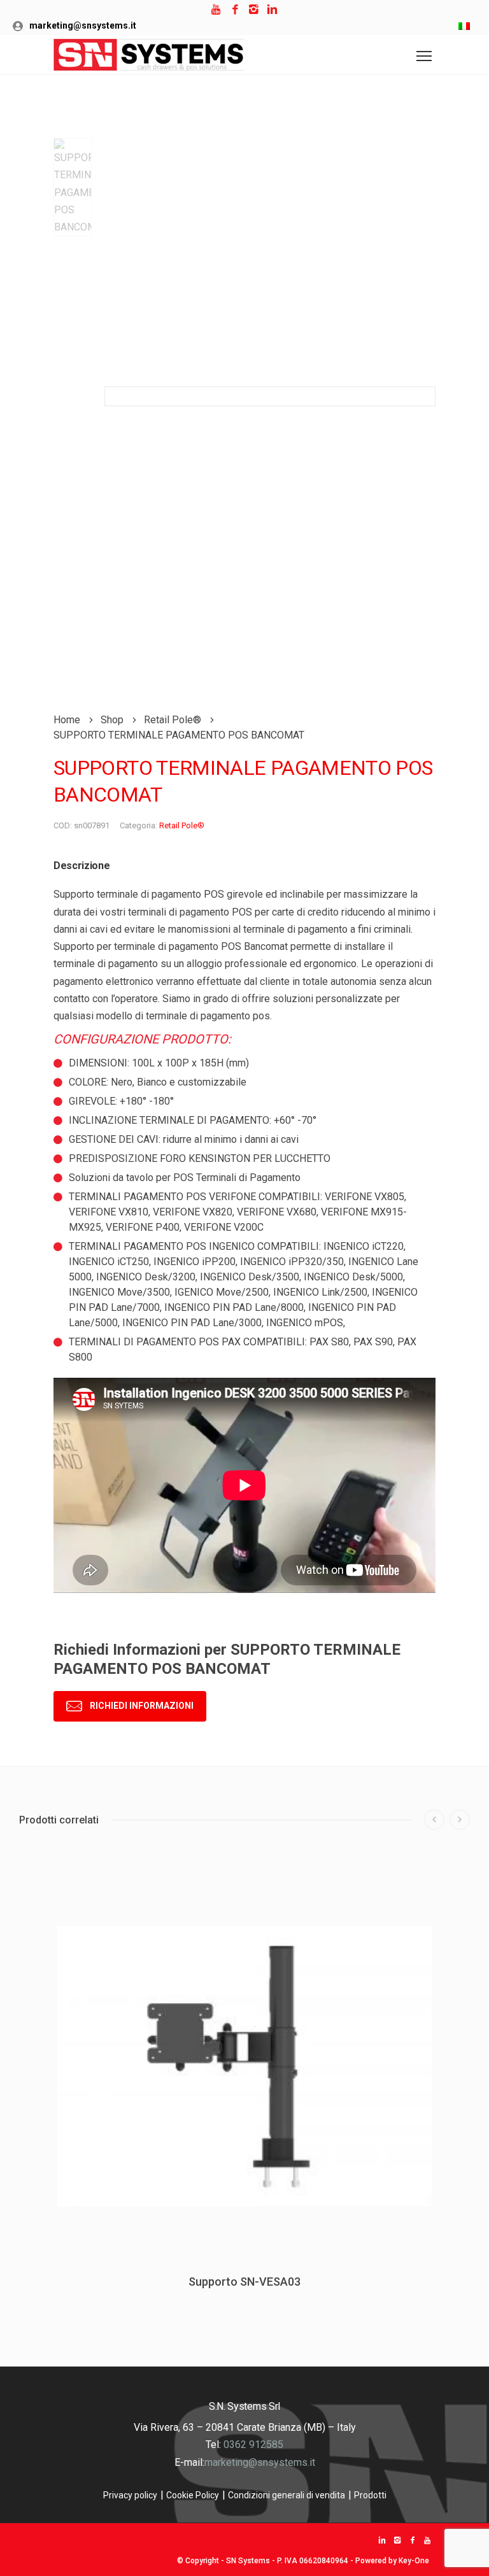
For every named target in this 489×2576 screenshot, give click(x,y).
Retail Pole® (182, 825)
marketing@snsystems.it (83, 25)
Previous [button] (434, 1820)
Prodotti (370, 2495)
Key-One (414, 2561)
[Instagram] (254, 10)
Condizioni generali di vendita (287, 2495)
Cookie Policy (193, 2495)
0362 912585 (253, 2445)
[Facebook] (235, 10)
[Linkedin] (272, 10)
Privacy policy (130, 2495)
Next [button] (460, 1820)
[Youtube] (217, 10)
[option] (73, 187)
